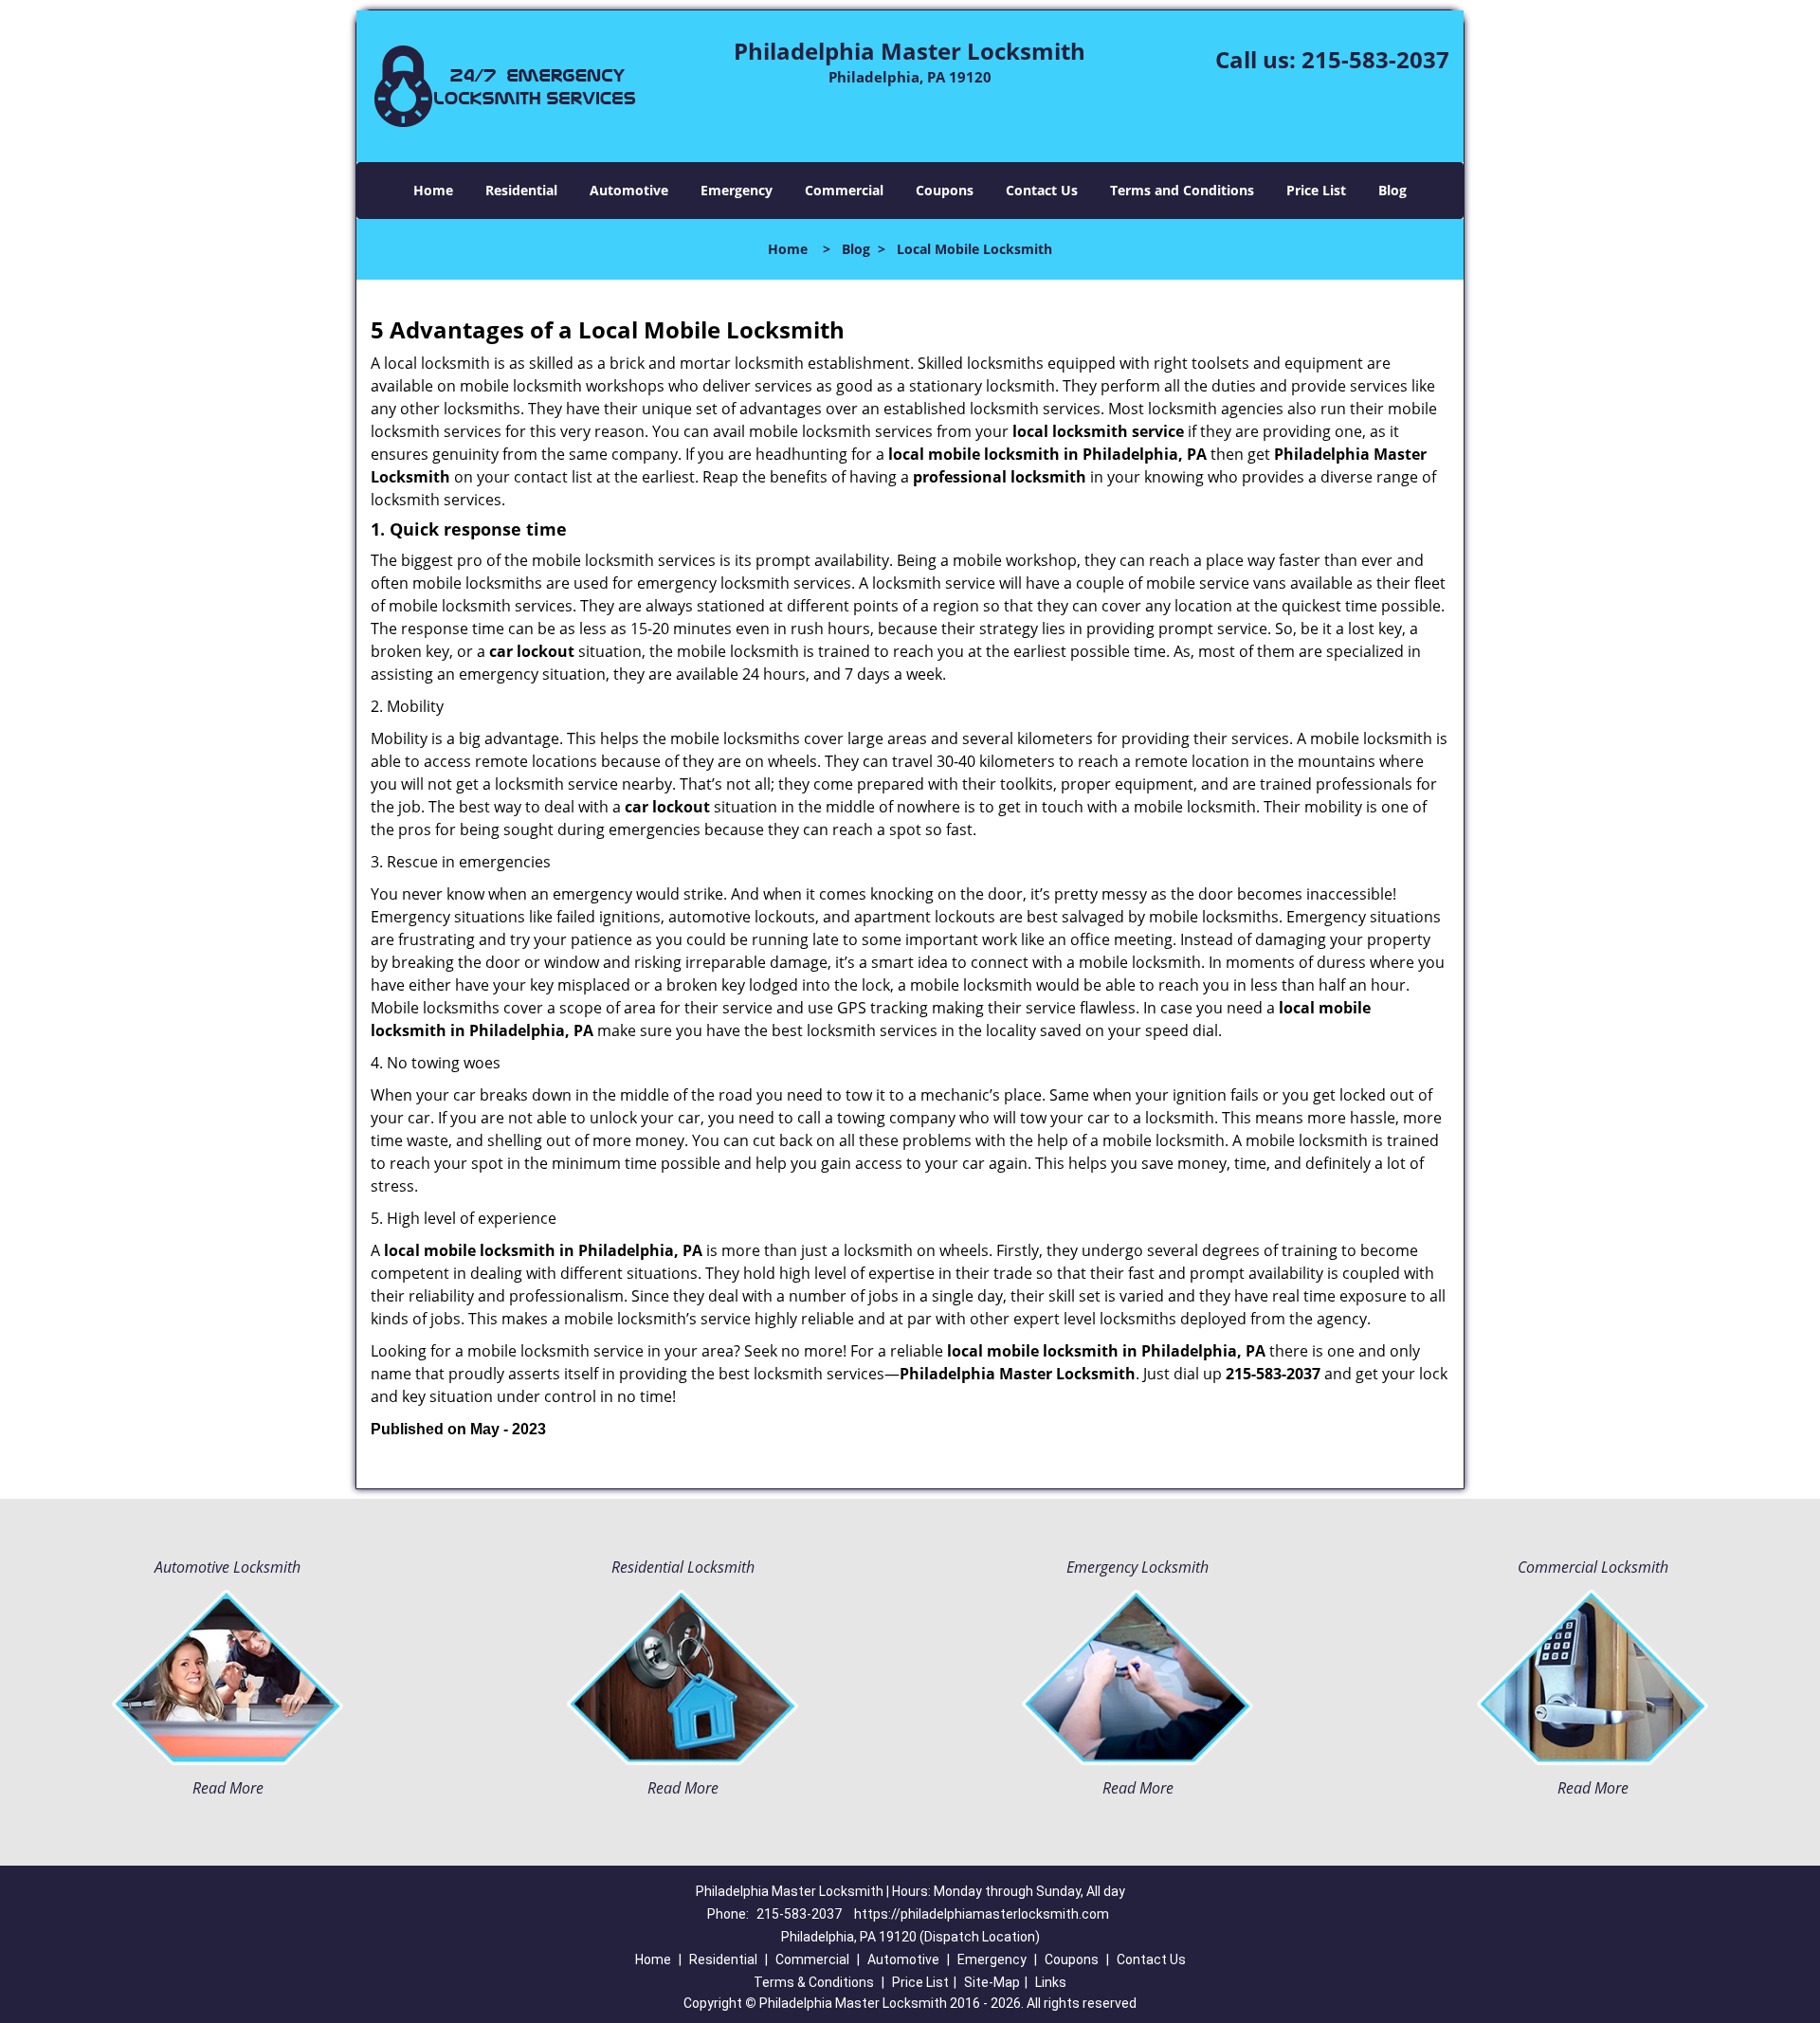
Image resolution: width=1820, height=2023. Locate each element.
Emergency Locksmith (1137, 1567)
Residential (521, 190)
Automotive (629, 190)
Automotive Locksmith (227, 1567)
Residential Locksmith (683, 1567)
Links (1051, 1982)
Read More (228, 1788)
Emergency (737, 190)
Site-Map (992, 1982)
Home (433, 190)
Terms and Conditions (1182, 190)
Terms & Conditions (814, 1982)
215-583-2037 (1375, 59)
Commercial (844, 190)
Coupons (945, 190)
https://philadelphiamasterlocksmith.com (982, 1914)
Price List (1316, 190)
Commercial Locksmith (1593, 1567)
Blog (1392, 190)
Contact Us (1042, 190)
